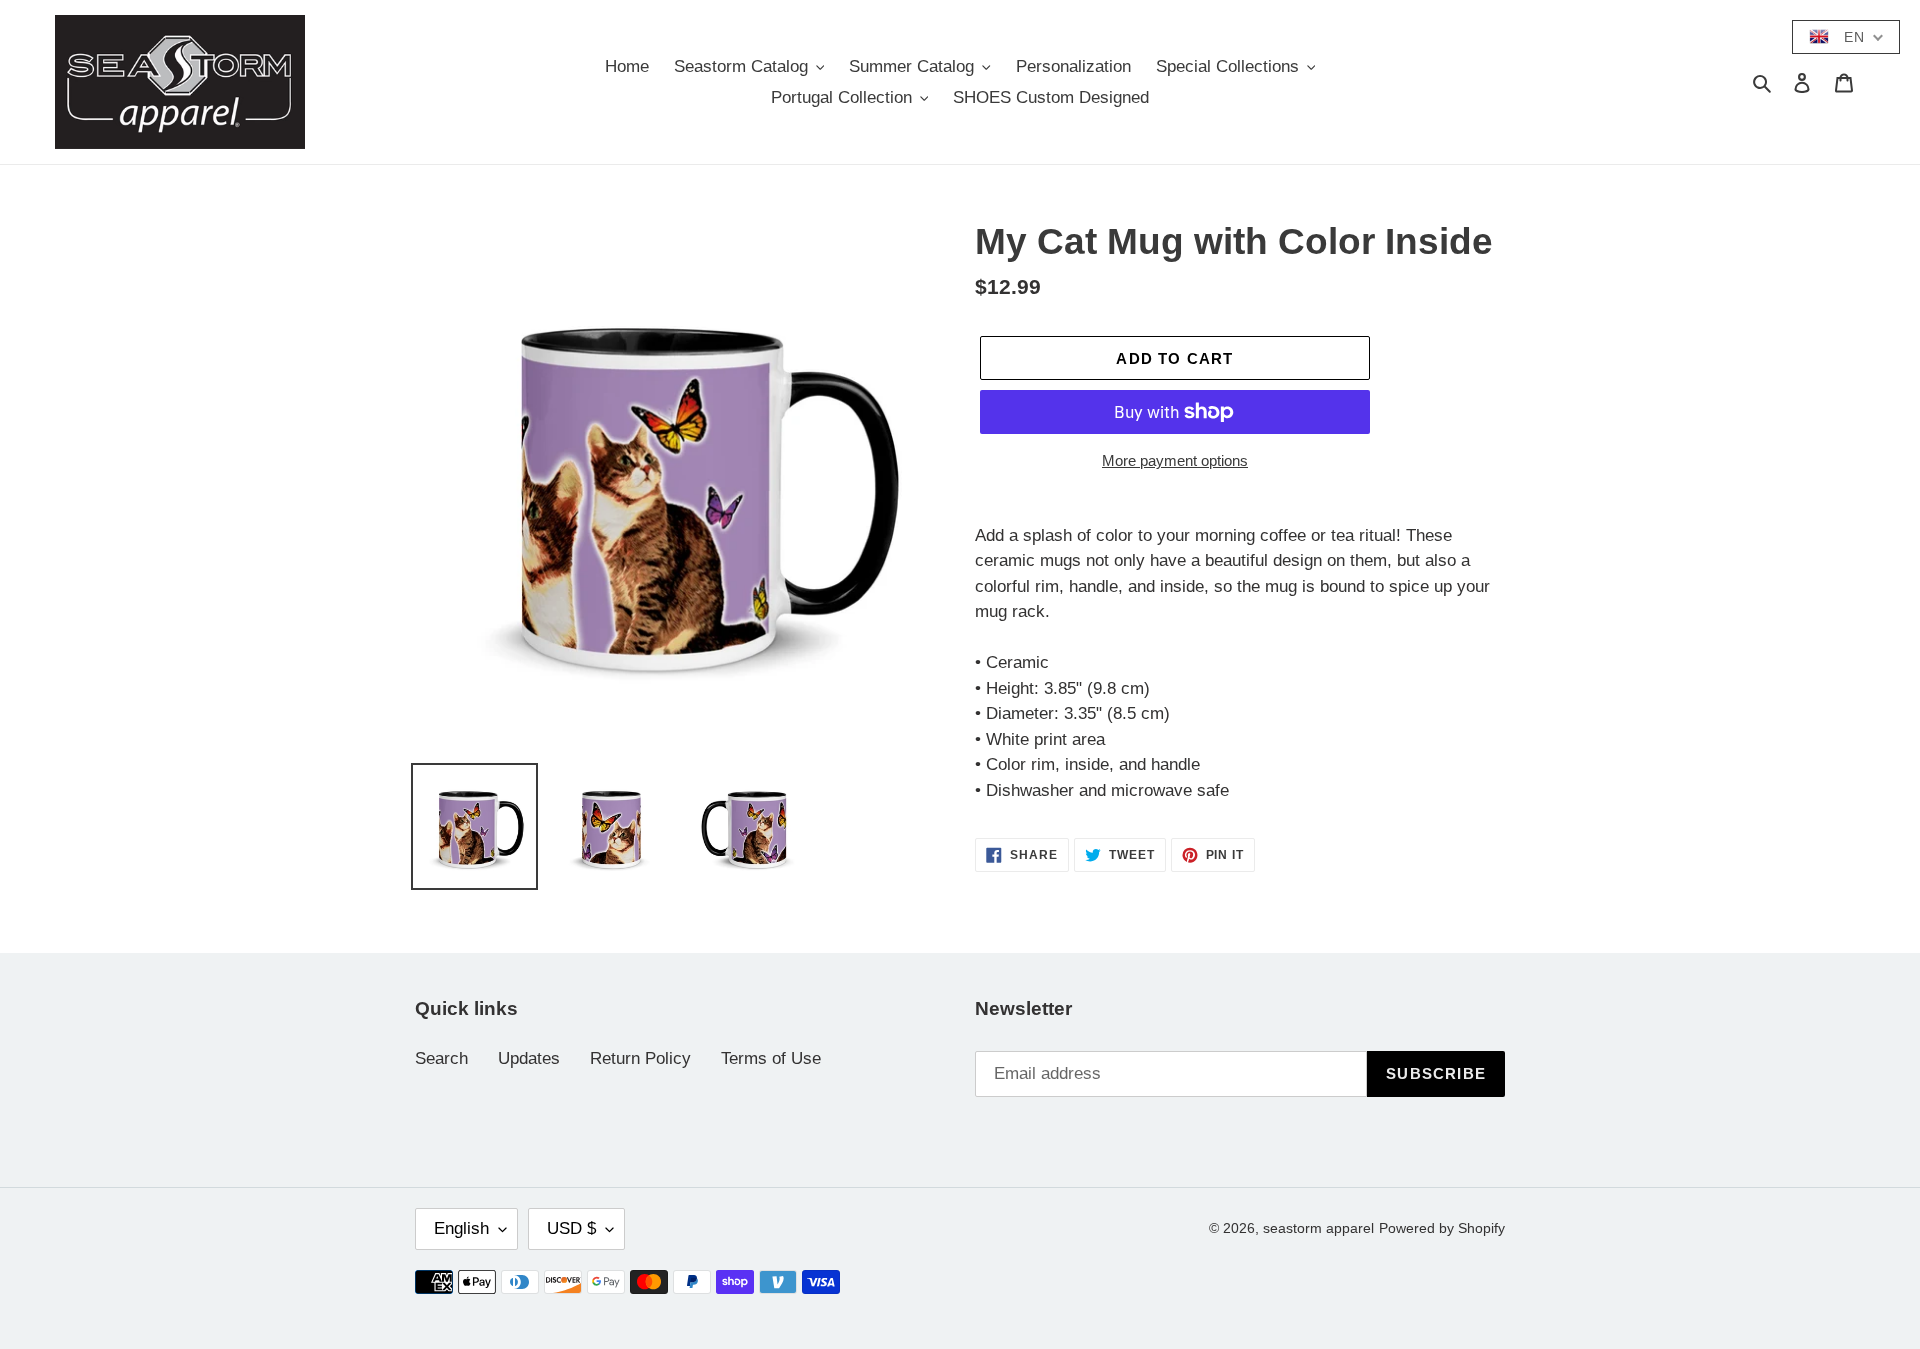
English (461, 1228)
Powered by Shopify (1442, 1228)
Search (441, 1058)
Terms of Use (771, 1058)
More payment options (1175, 460)
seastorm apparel (1318, 1228)
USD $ (571, 1228)
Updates (529, 1058)
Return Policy (640, 1058)
